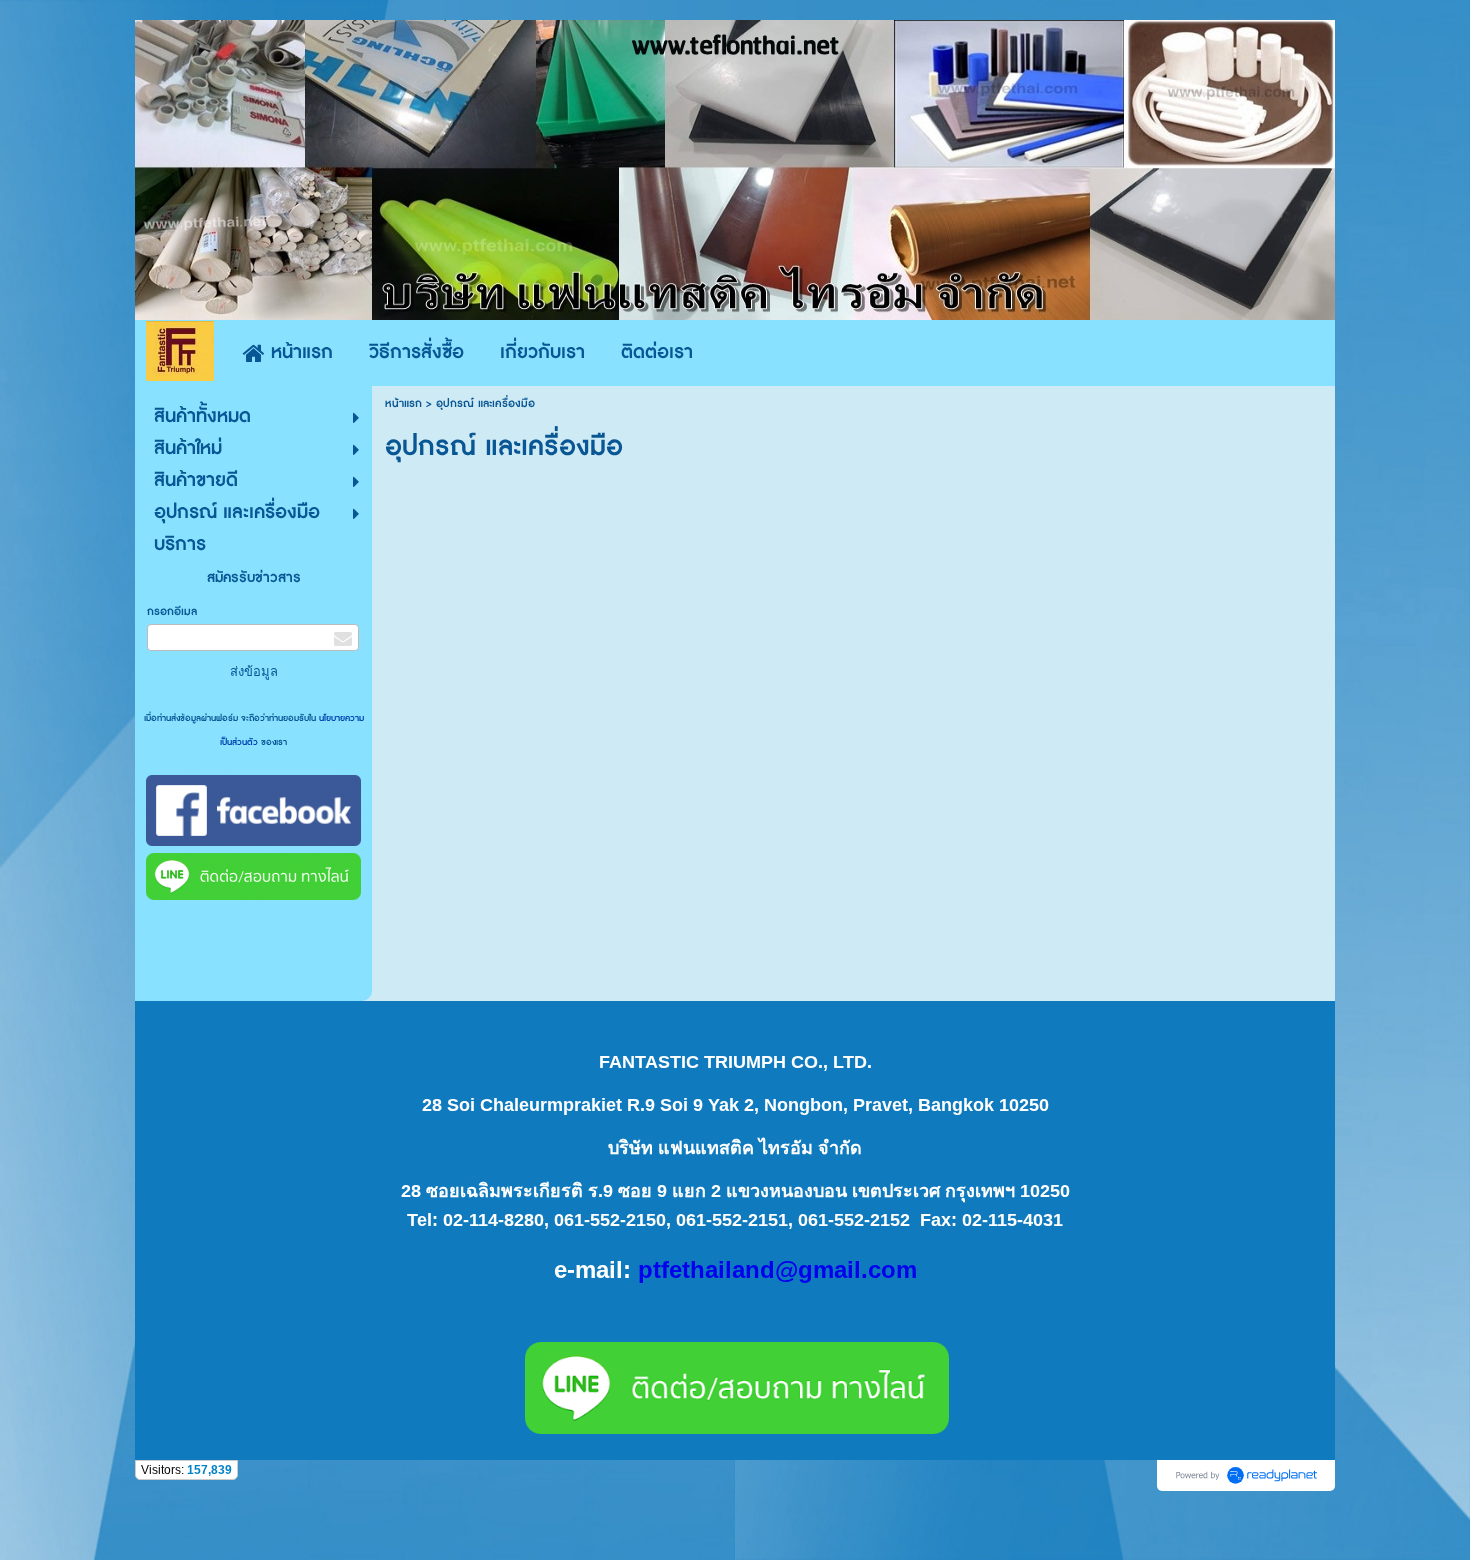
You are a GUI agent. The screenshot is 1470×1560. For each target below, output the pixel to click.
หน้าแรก (403, 403)
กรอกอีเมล (172, 611)
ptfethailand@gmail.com (777, 1269)
